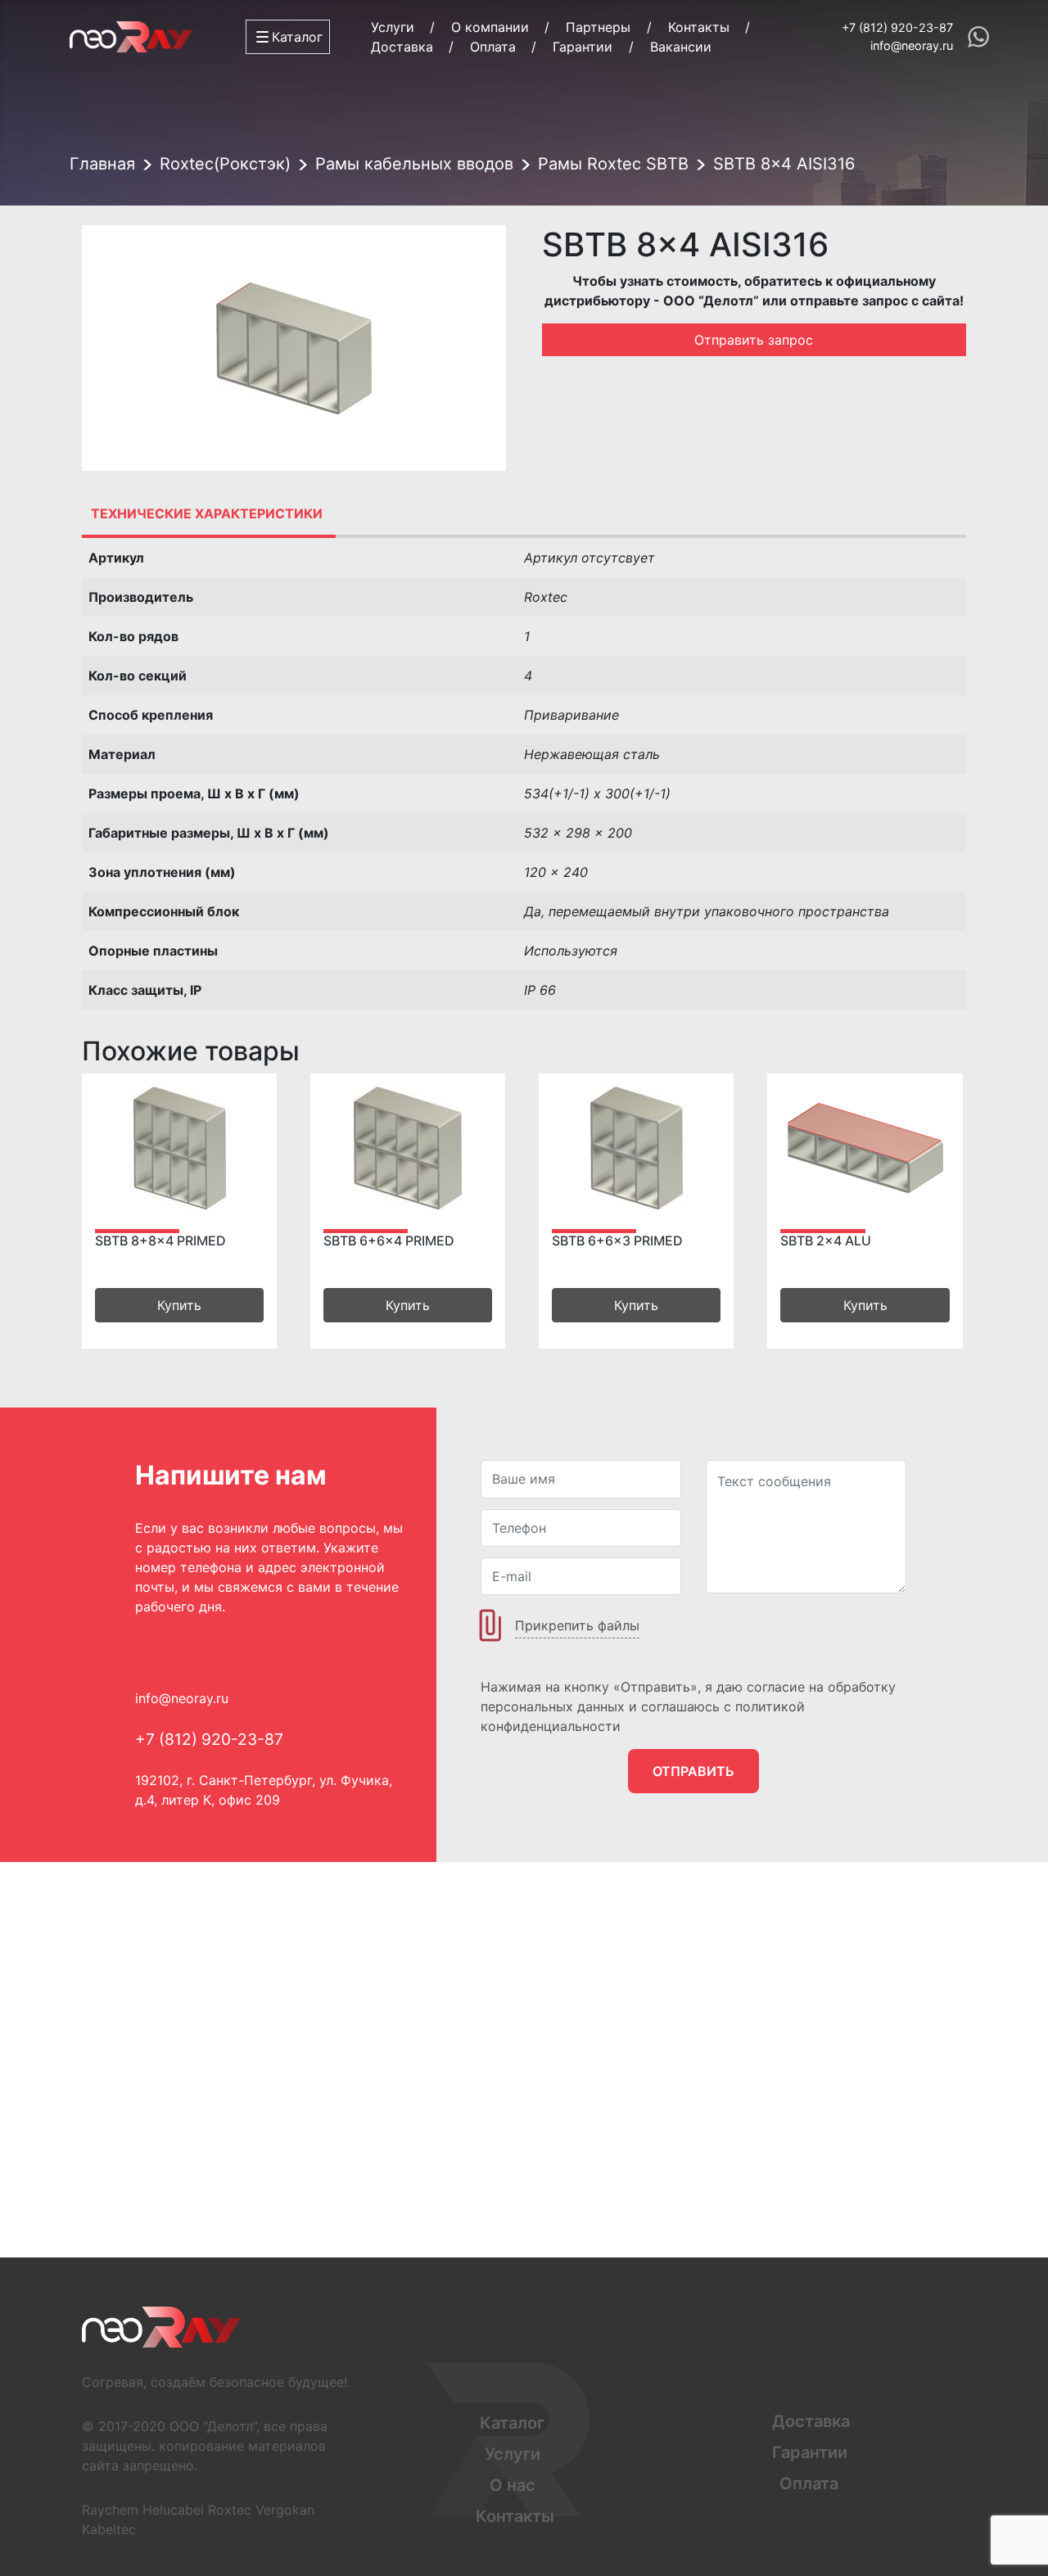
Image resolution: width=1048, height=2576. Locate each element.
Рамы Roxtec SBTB (613, 164)
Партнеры (598, 27)
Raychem (110, 2510)
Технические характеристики (207, 513)
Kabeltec (109, 2529)
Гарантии (583, 47)
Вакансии (681, 47)
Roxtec (230, 2510)
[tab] (207, 513)
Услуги (393, 27)
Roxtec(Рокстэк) (225, 164)
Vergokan (285, 2510)
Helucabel (173, 2510)
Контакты (699, 27)
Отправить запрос (754, 340)
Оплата (493, 47)
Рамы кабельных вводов (414, 164)
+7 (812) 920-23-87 (897, 27)
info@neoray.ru (912, 45)
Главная (102, 164)
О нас (513, 2485)
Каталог (512, 2423)
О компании (490, 27)
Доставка (402, 47)
